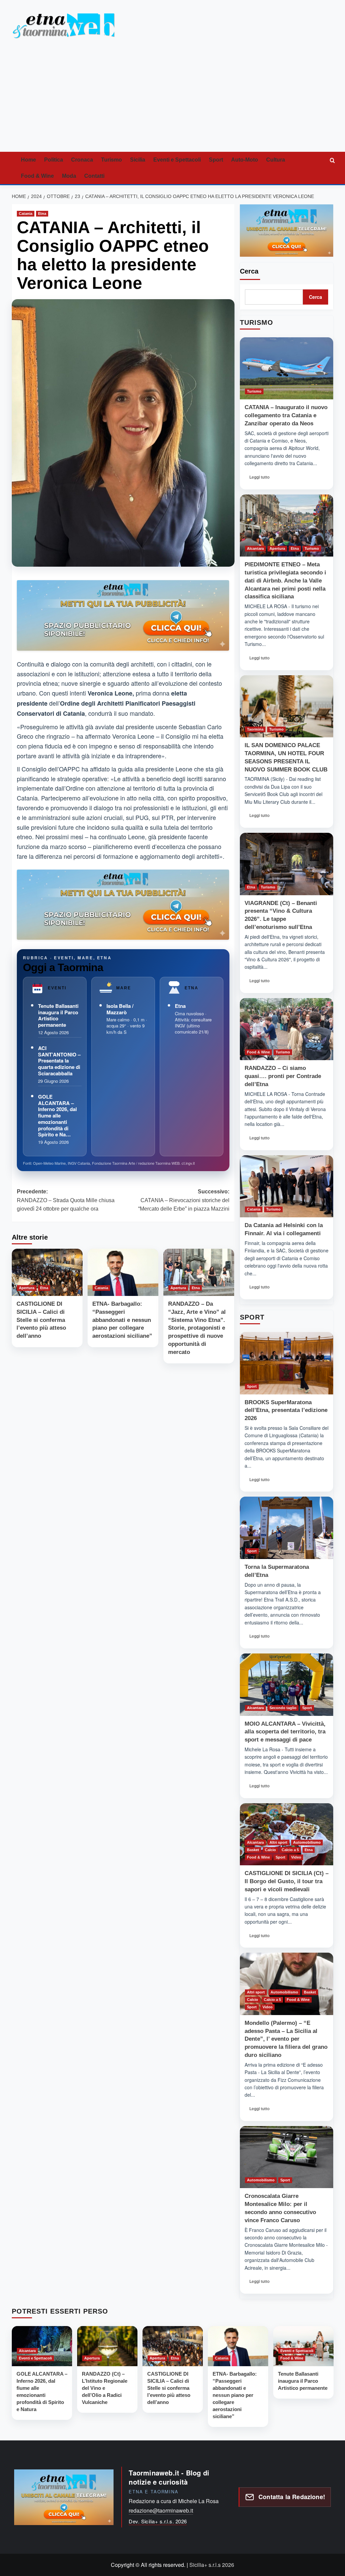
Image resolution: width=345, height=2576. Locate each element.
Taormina (255, 729)
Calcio (270, 1850)
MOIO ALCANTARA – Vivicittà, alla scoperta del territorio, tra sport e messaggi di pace (285, 1732)
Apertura (27, 1288)
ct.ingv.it (188, 1163)
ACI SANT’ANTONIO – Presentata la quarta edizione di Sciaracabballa (59, 1061)
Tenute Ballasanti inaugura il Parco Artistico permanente (58, 1015)
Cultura (276, 160)
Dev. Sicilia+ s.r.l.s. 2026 (158, 2521)
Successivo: (184, 1200)
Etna (42, 214)
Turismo (112, 160)
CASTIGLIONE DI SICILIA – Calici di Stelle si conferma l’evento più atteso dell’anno (41, 1320)
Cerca (249, 271)
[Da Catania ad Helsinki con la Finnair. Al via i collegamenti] (287, 1186)
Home (28, 160)
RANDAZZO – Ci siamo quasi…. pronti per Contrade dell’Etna (283, 1076)
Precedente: (66, 1200)
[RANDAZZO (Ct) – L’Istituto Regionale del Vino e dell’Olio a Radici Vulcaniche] (107, 2346)
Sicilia (138, 160)
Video (296, 1857)
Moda (69, 176)
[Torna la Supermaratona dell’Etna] (287, 1528)
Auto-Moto (245, 160)
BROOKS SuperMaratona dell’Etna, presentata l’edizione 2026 (286, 1410)
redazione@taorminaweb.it (161, 2510)
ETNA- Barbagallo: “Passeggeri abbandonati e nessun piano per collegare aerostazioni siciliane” (122, 1320)
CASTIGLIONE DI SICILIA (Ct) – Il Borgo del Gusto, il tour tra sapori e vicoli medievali (287, 1881)
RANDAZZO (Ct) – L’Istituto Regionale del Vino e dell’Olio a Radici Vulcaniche (105, 2388)
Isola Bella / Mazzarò (120, 1009)
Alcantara (255, 548)
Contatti (94, 176)
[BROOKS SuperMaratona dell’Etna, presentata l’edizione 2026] (287, 1363)
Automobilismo (307, 1842)
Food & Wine (37, 176)
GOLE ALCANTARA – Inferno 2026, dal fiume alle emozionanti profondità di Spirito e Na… (57, 1116)
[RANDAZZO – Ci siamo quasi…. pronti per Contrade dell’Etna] (287, 1029)
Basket (253, 1850)
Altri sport (278, 1842)
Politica (54, 160)
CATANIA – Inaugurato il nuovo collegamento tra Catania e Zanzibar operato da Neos (286, 415)
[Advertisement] (172, 101)
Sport (216, 160)
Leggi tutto (262, 479)
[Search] (333, 160)
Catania (26, 214)
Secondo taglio (283, 1708)
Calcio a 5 (290, 1850)
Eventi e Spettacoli (177, 160)
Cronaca (82, 160)
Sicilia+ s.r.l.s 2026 (212, 2565)
